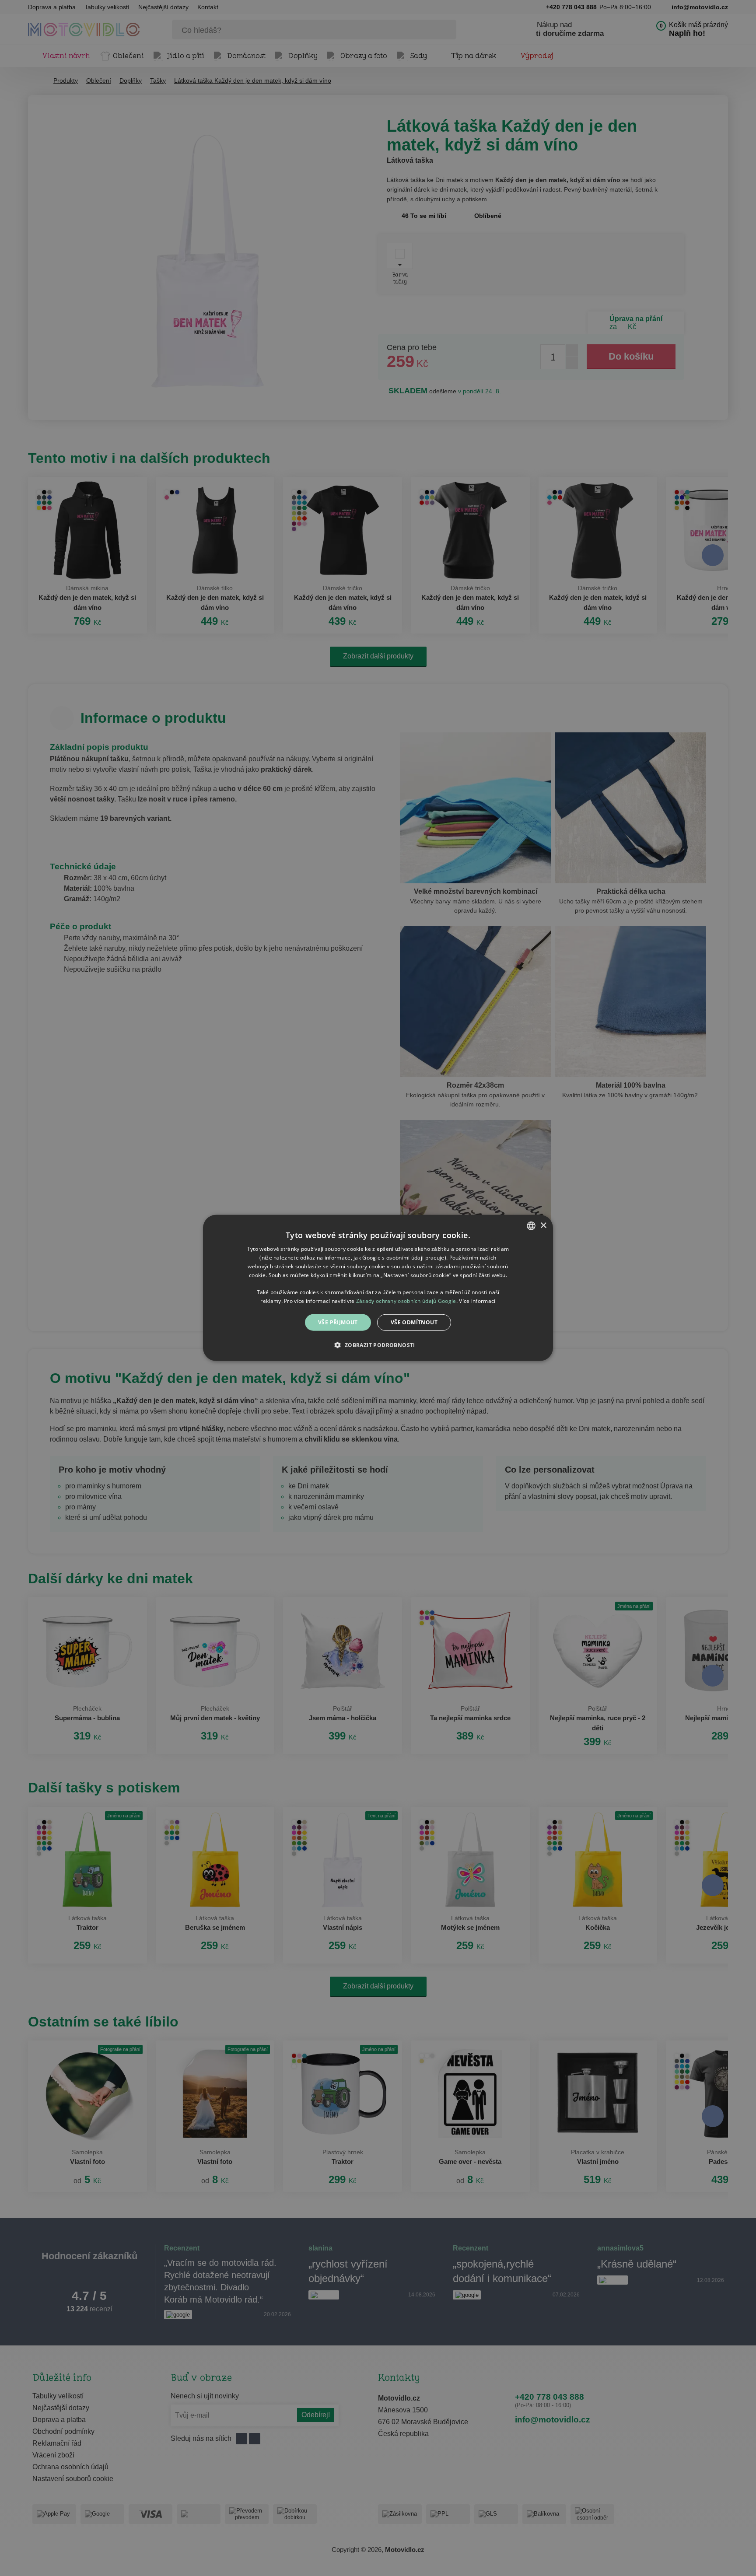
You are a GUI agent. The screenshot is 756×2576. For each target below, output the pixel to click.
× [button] (543, 1225)
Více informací (477, 1301)
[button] (378, 1345)
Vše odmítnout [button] (414, 1322)
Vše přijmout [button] (338, 1322)
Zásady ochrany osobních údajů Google (406, 1301)
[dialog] (378, 1288)
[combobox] (531, 1226)
